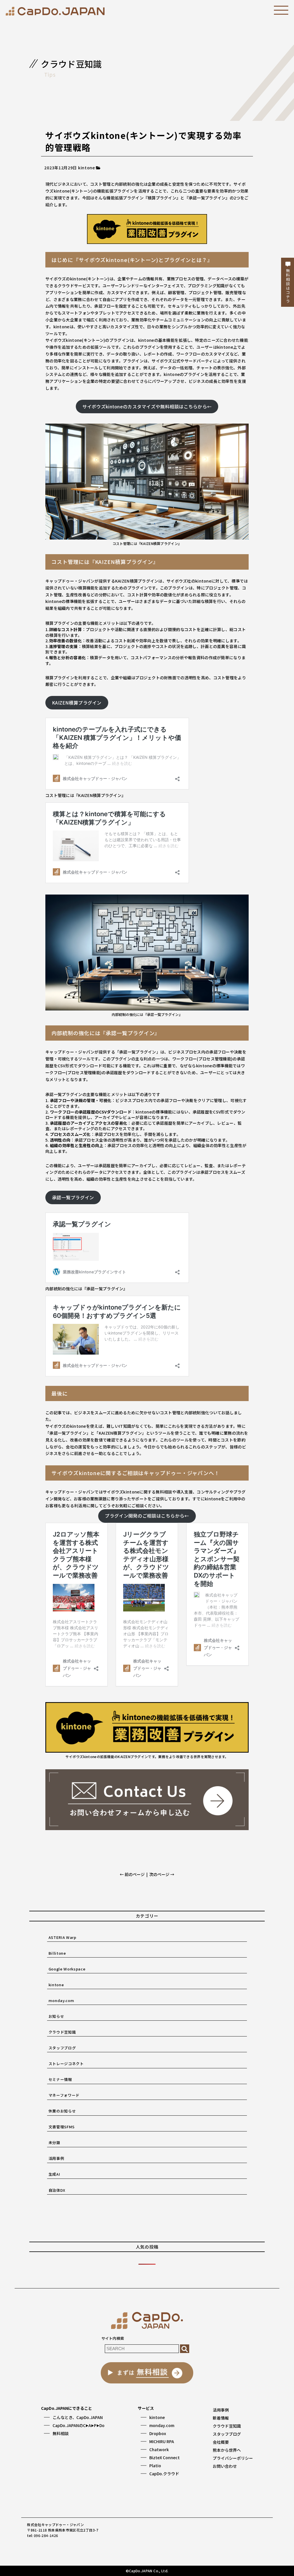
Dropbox (158, 2433)
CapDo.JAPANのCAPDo (79, 2425)
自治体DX (57, 2190)
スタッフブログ (62, 2048)
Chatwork (159, 2449)
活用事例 (56, 2158)
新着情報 (221, 2418)
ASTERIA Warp (62, 1937)
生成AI (54, 2174)
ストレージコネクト (66, 2064)
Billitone (57, 1953)
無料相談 (61, 2433)
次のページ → (162, 1874)
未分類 (54, 2143)
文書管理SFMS (62, 2127)
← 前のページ (132, 1874)
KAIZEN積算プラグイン (77, 703)
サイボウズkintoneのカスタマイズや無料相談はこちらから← (147, 407)
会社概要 (221, 2442)
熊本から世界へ (227, 2450)
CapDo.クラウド (164, 2474)
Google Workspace (67, 1969)
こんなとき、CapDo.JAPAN (78, 2417)
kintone (56, 1985)
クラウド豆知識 (62, 2032)
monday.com (61, 2000)
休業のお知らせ (62, 2111)
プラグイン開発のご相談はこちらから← (147, 1516)
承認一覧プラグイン (73, 1197)
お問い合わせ (225, 2466)
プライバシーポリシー (233, 2458)
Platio (155, 2466)
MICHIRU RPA (162, 2441)
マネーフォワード (64, 2095)
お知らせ (56, 2016)
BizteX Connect (165, 2457)
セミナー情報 (60, 2079)
